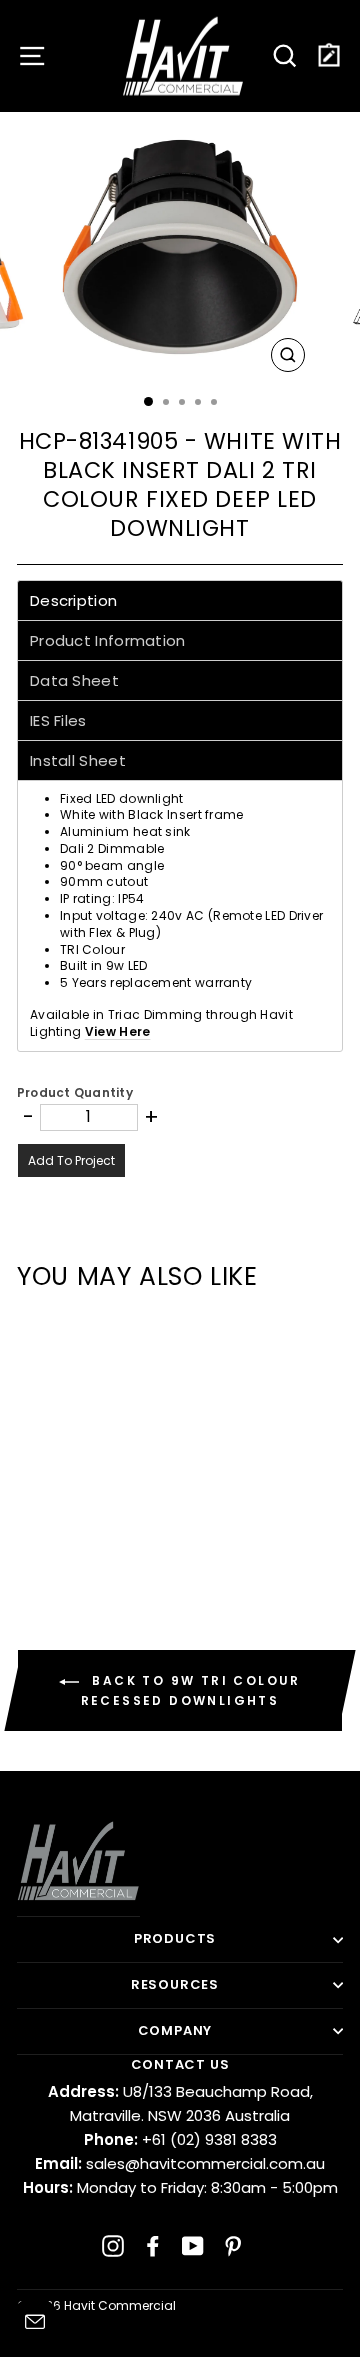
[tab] (180, 600)
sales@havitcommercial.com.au (180, 2163)
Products (175, 1938)
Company (175, 2030)
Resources (175, 1984)
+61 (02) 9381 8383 (180, 2139)
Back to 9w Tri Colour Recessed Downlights (191, 1690)
